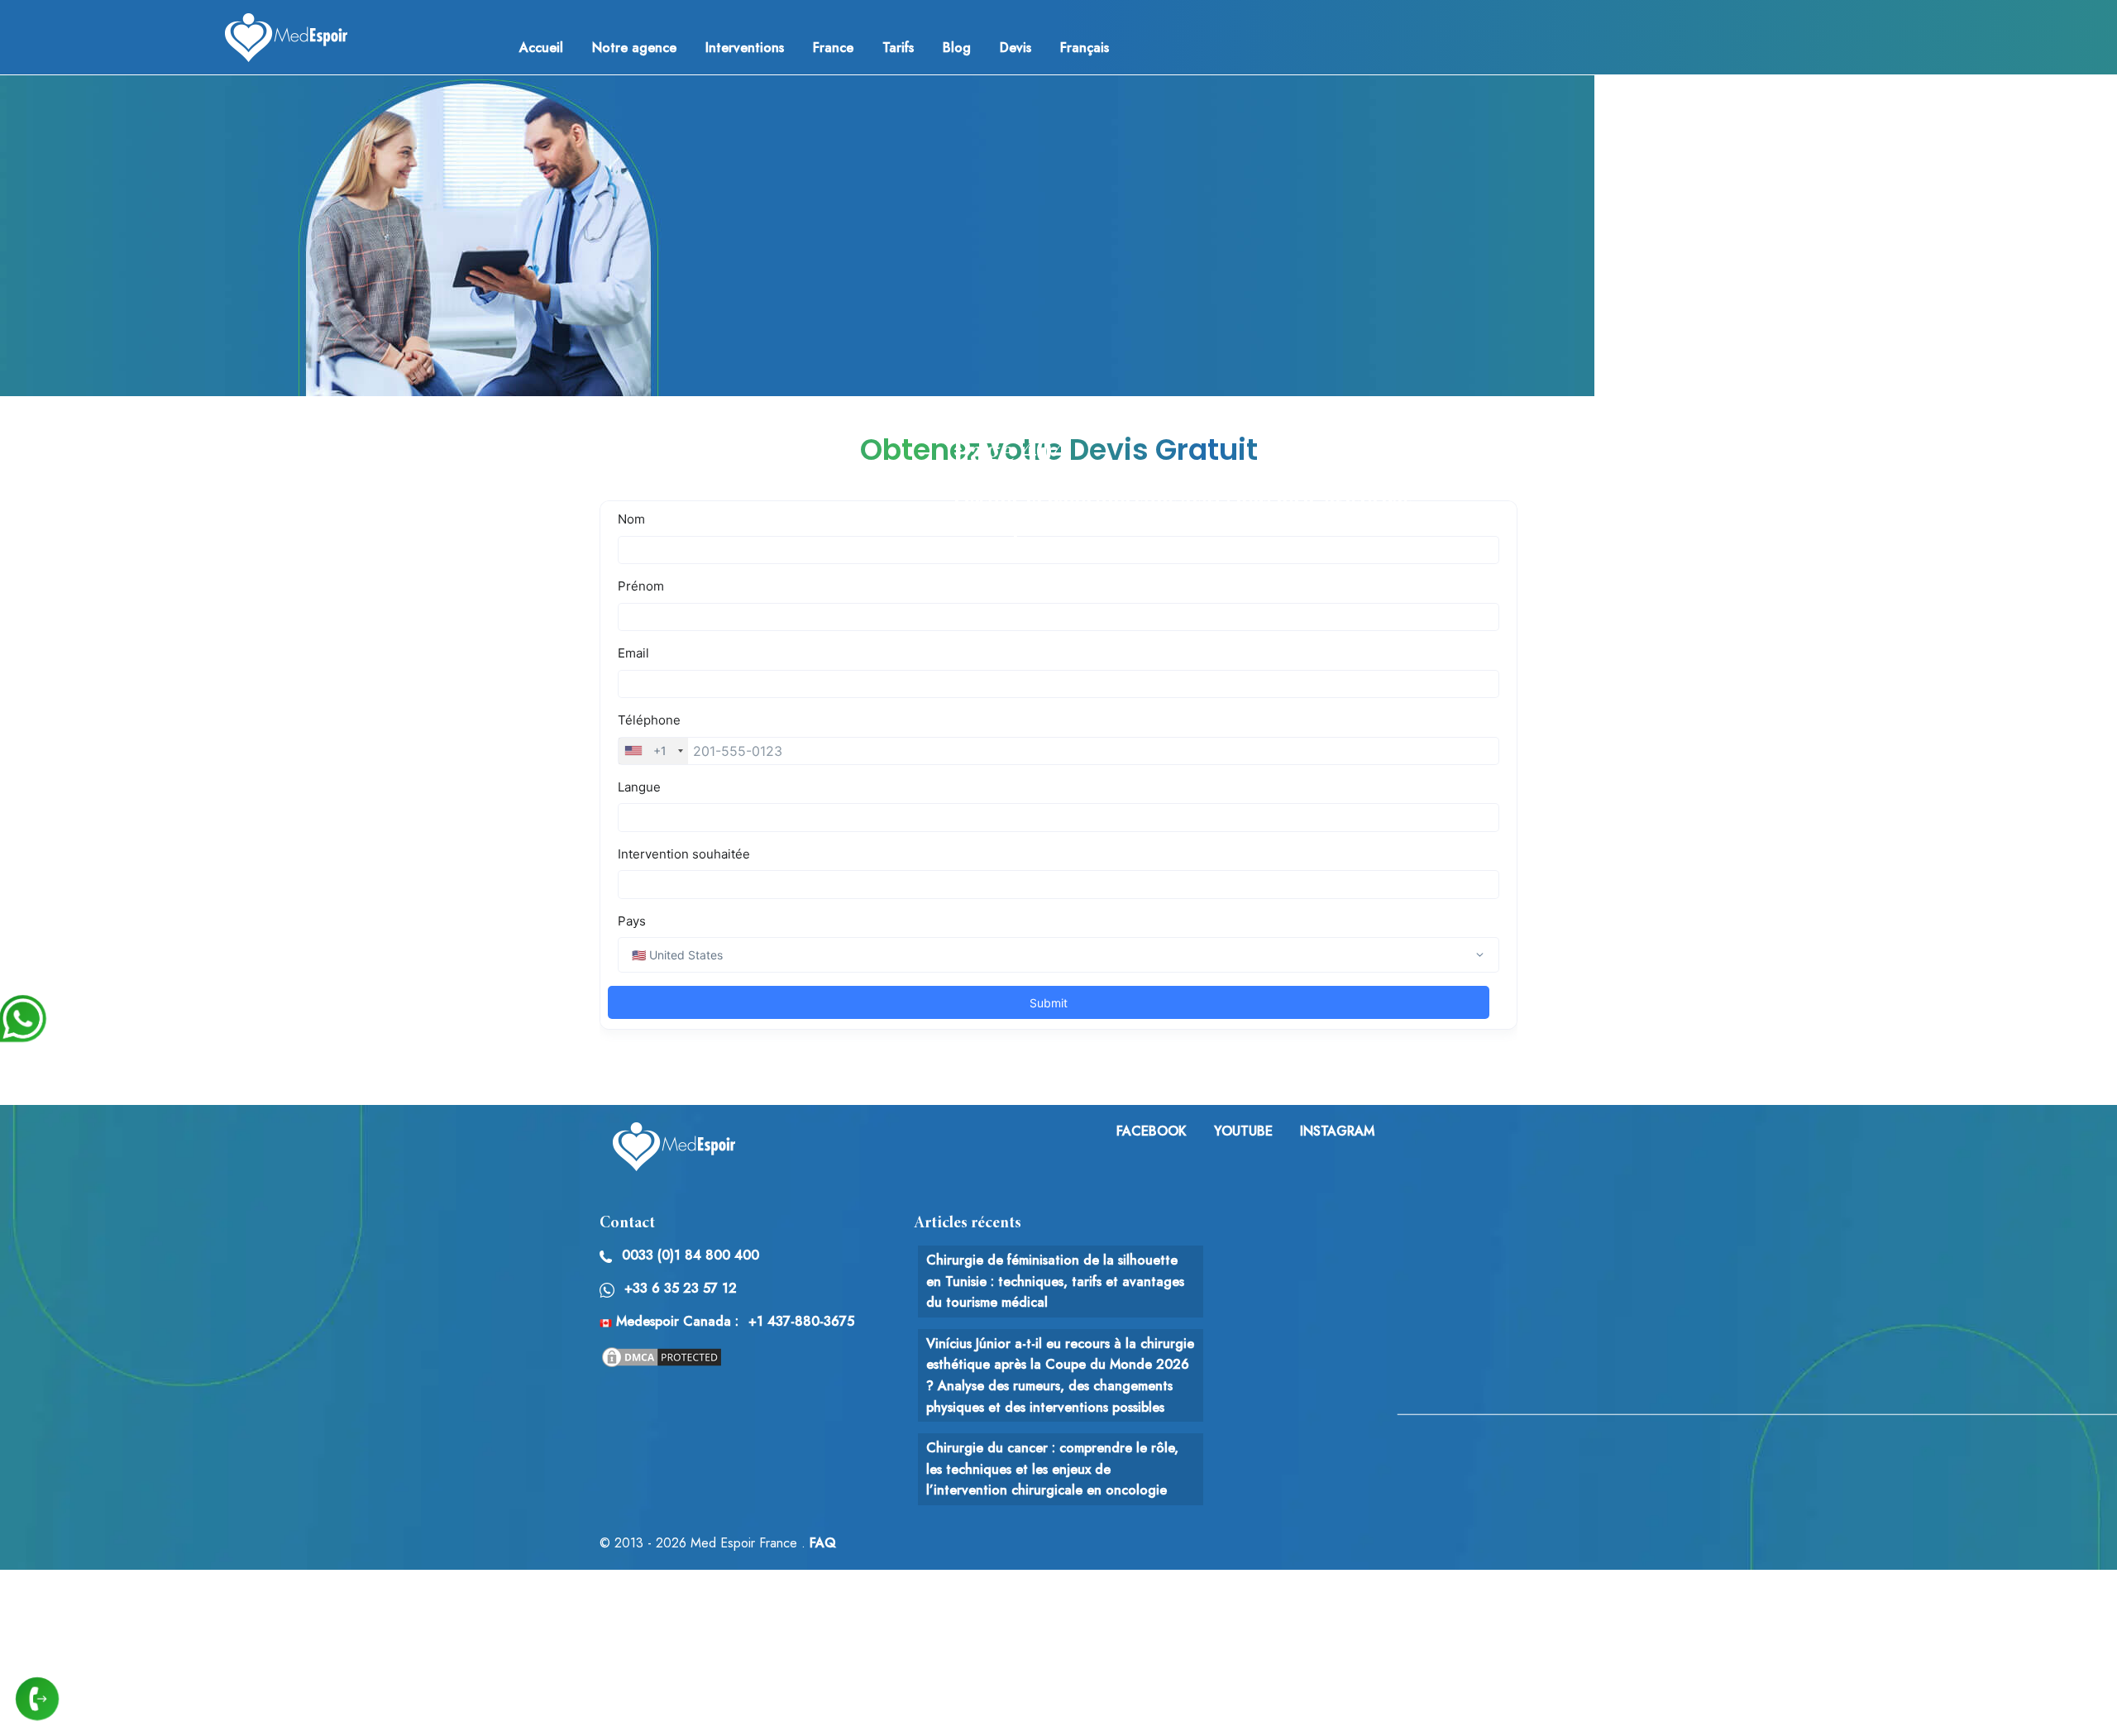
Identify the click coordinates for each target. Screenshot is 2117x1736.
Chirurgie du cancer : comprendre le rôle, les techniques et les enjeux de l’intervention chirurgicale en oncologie (1052, 1469)
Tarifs (898, 48)
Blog (957, 48)
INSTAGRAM (1337, 1131)
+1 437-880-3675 (801, 1321)
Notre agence (634, 48)
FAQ (823, 1543)
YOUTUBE (1243, 1131)
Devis (1015, 48)
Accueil (541, 48)
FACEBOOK (1152, 1131)
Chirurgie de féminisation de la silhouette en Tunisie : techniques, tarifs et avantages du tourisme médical (1055, 1281)
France (833, 48)
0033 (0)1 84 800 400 (691, 1255)
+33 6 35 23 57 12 (681, 1288)
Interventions (745, 48)
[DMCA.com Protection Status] (662, 1356)
